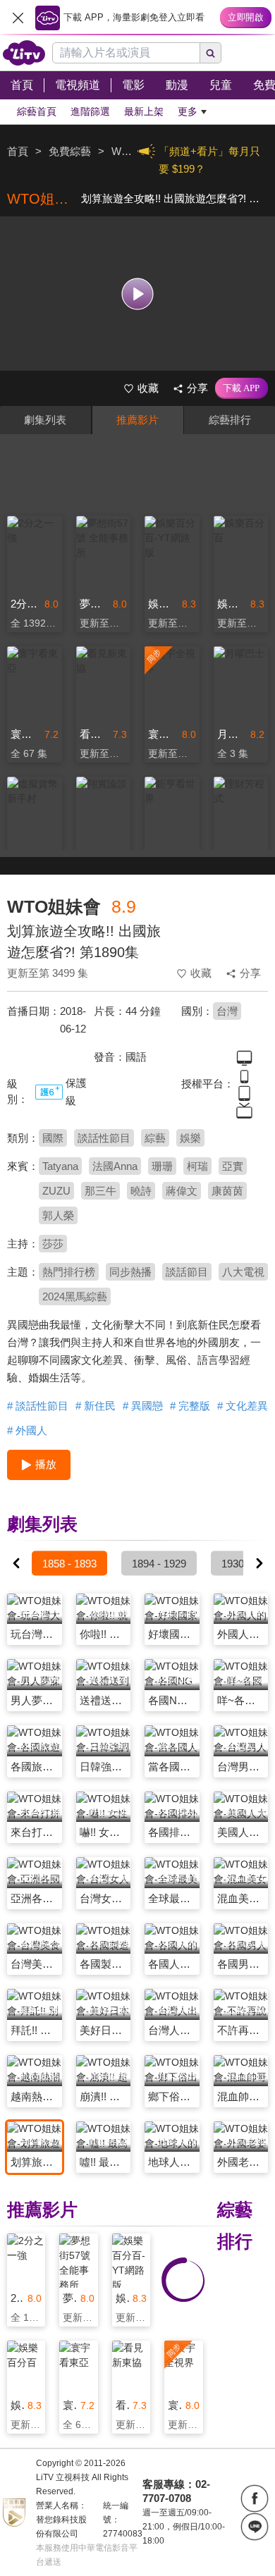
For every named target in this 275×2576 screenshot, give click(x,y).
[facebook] (255, 2498)
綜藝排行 (230, 420)
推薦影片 (137, 420)
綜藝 (155, 1138)
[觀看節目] (138, 294)
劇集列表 (45, 420)
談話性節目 (104, 1138)
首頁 (18, 151)
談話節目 (187, 1272)
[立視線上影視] (24, 53)
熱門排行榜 (69, 1272)
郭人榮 (58, 1215)
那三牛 (100, 1191)
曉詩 (141, 1191)
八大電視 (243, 1272)
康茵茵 (227, 1191)
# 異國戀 (143, 1406)
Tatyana (60, 1166)
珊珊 (162, 1166)
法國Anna (115, 1166)
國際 (53, 1138)
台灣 (227, 1011)
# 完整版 (190, 1406)
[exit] (18, 18)
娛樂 (190, 1138)
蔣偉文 (182, 1191)
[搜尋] (211, 53)
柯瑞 (197, 1166)
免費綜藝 (70, 151)
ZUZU (56, 1191)
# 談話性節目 (38, 1406)
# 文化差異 (243, 1406)
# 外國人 (27, 1430)
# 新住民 (96, 1406)
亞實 (233, 1166)
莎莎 (53, 1244)
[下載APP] (242, 388)
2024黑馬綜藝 (75, 1296)
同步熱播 (130, 1272)
